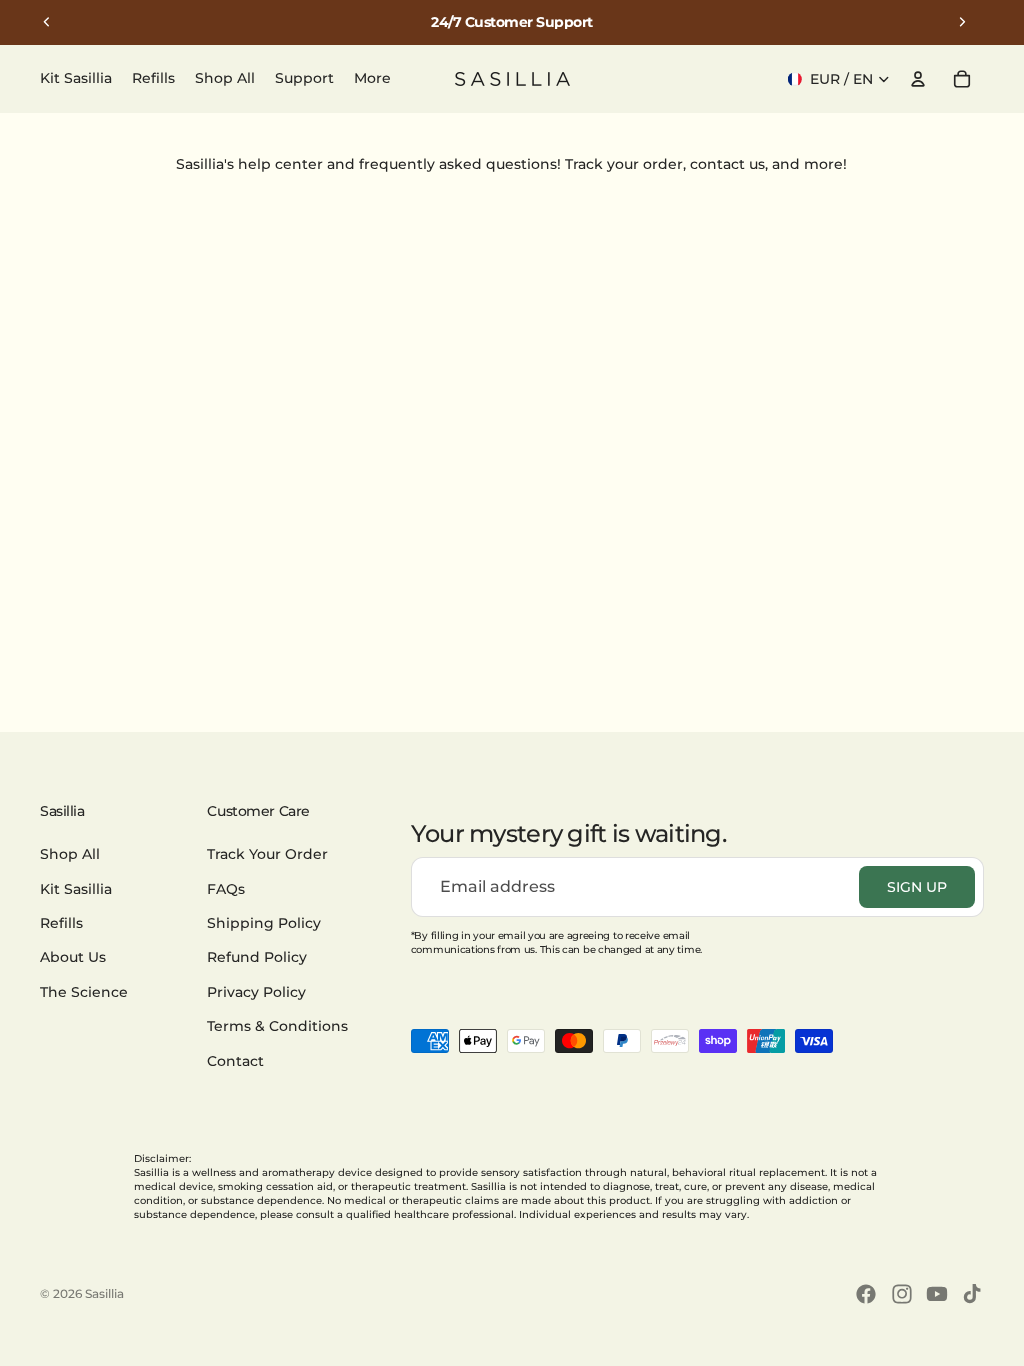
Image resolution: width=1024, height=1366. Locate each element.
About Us (73, 957)
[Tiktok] (972, 1294)
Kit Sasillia (76, 889)
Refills (61, 923)
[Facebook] (866, 1294)
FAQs (226, 889)
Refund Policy (257, 957)
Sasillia (104, 1293)
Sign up (917, 887)
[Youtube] (937, 1294)
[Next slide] (962, 22)
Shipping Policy (264, 923)
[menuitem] (372, 79)
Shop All (70, 854)
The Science (84, 992)
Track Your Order (267, 854)
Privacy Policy (256, 992)
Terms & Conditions (277, 1026)
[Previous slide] (47, 22)
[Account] (918, 79)
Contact (235, 1061)
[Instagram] (902, 1294)
